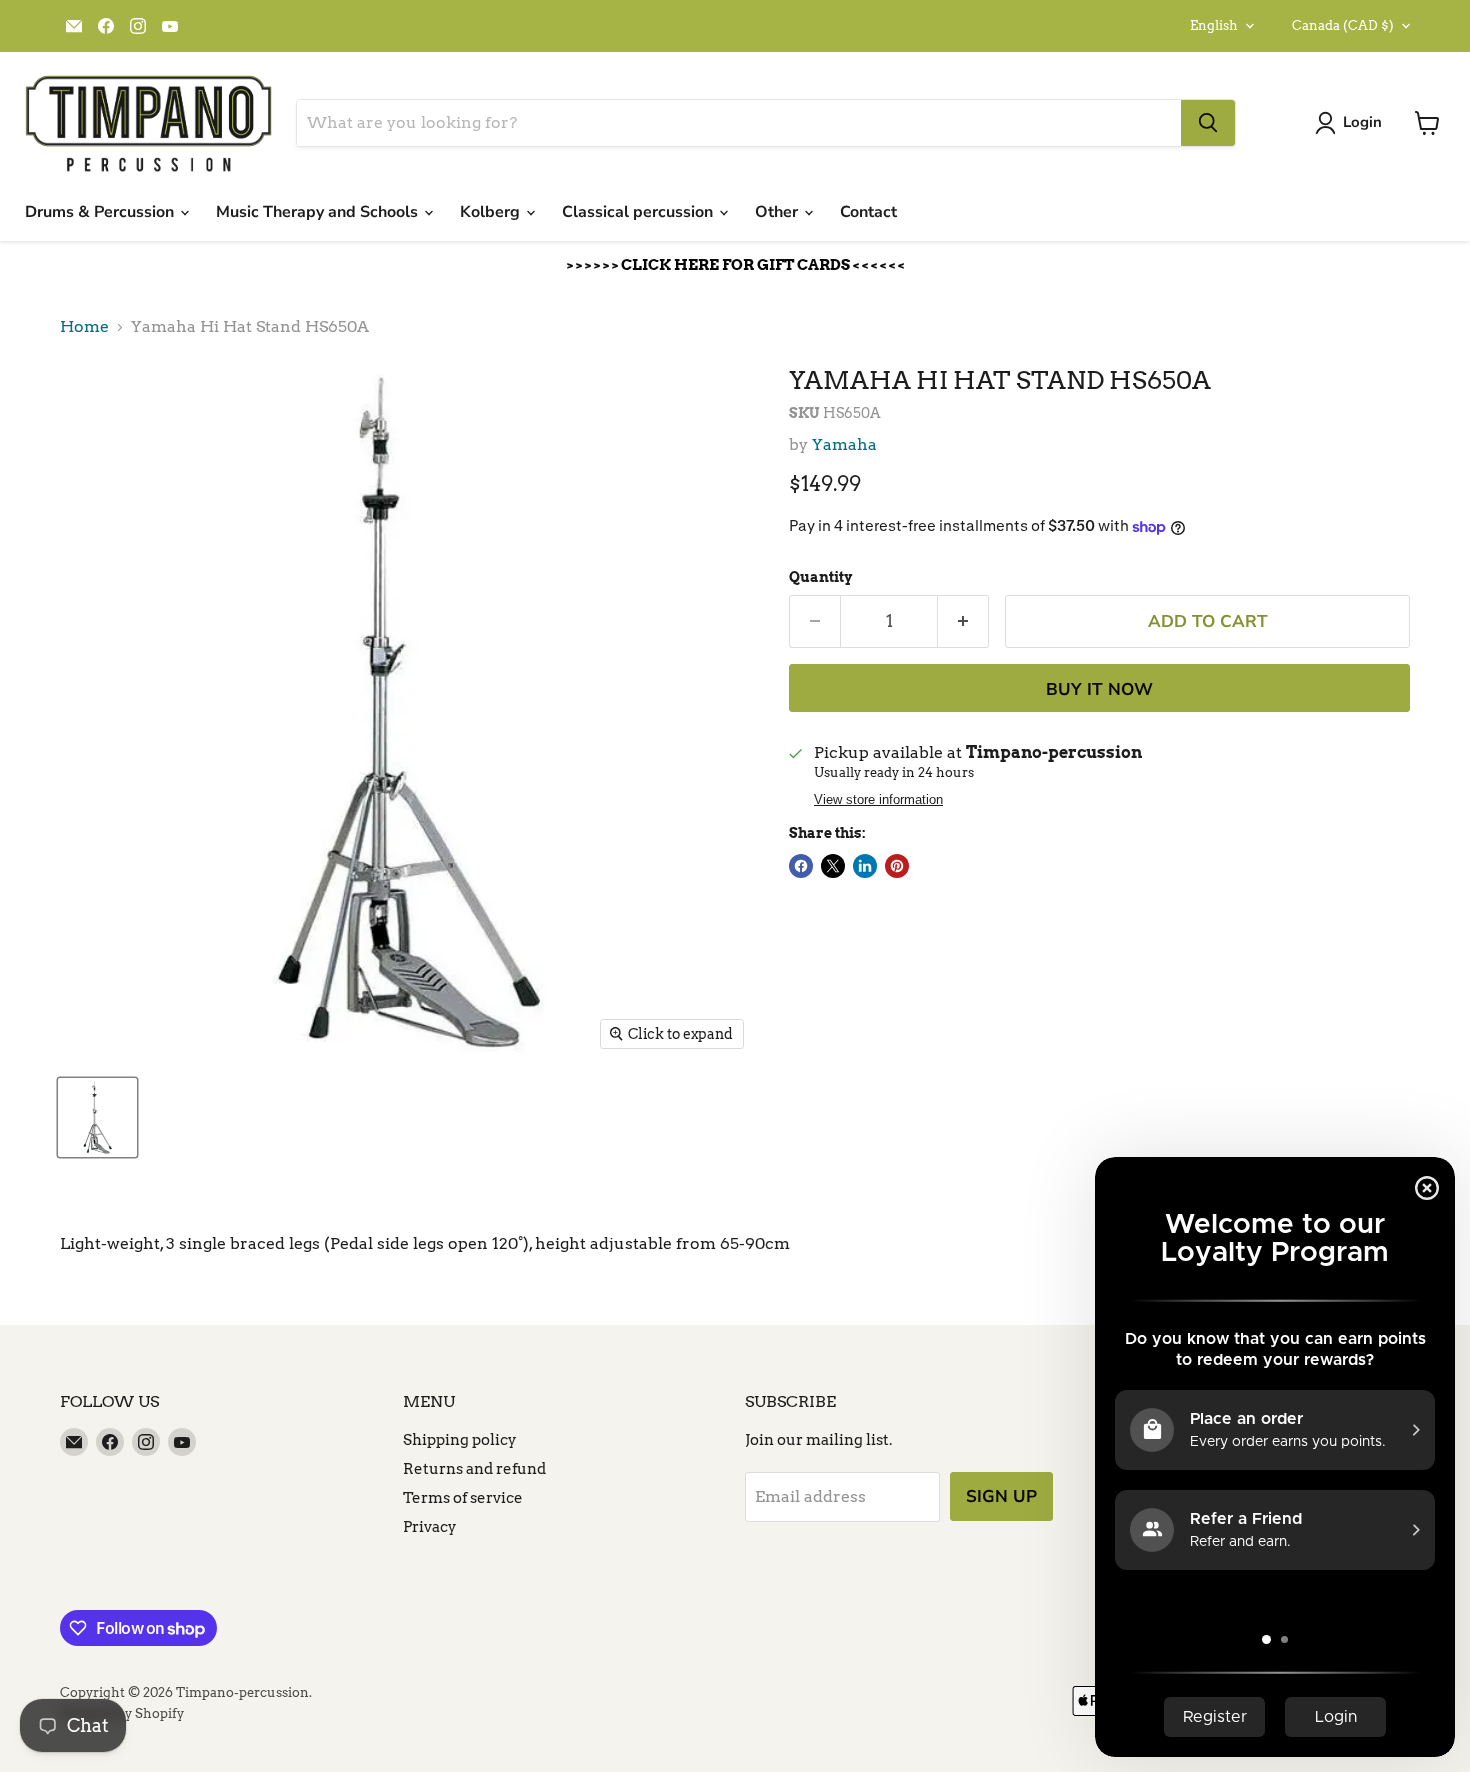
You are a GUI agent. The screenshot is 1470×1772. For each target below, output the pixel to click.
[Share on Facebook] (801, 866)
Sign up (1001, 1496)
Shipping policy (460, 1440)
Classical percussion (639, 212)
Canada (1343, 25)
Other (778, 212)
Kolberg (492, 212)
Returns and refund (474, 1469)
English (1214, 25)
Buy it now (1099, 689)
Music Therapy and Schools (319, 212)
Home (84, 327)
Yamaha (844, 444)
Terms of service (463, 1498)
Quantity (820, 577)
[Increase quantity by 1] (963, 622)
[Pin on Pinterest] (897, 866)
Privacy (430, 1527)
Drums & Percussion (101, 212)
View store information (878, 800)
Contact (868, 212)
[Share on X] (833, 866)
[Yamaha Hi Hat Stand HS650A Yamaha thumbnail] (97, 1117)
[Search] (1208, 123)
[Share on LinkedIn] (865, 866)
